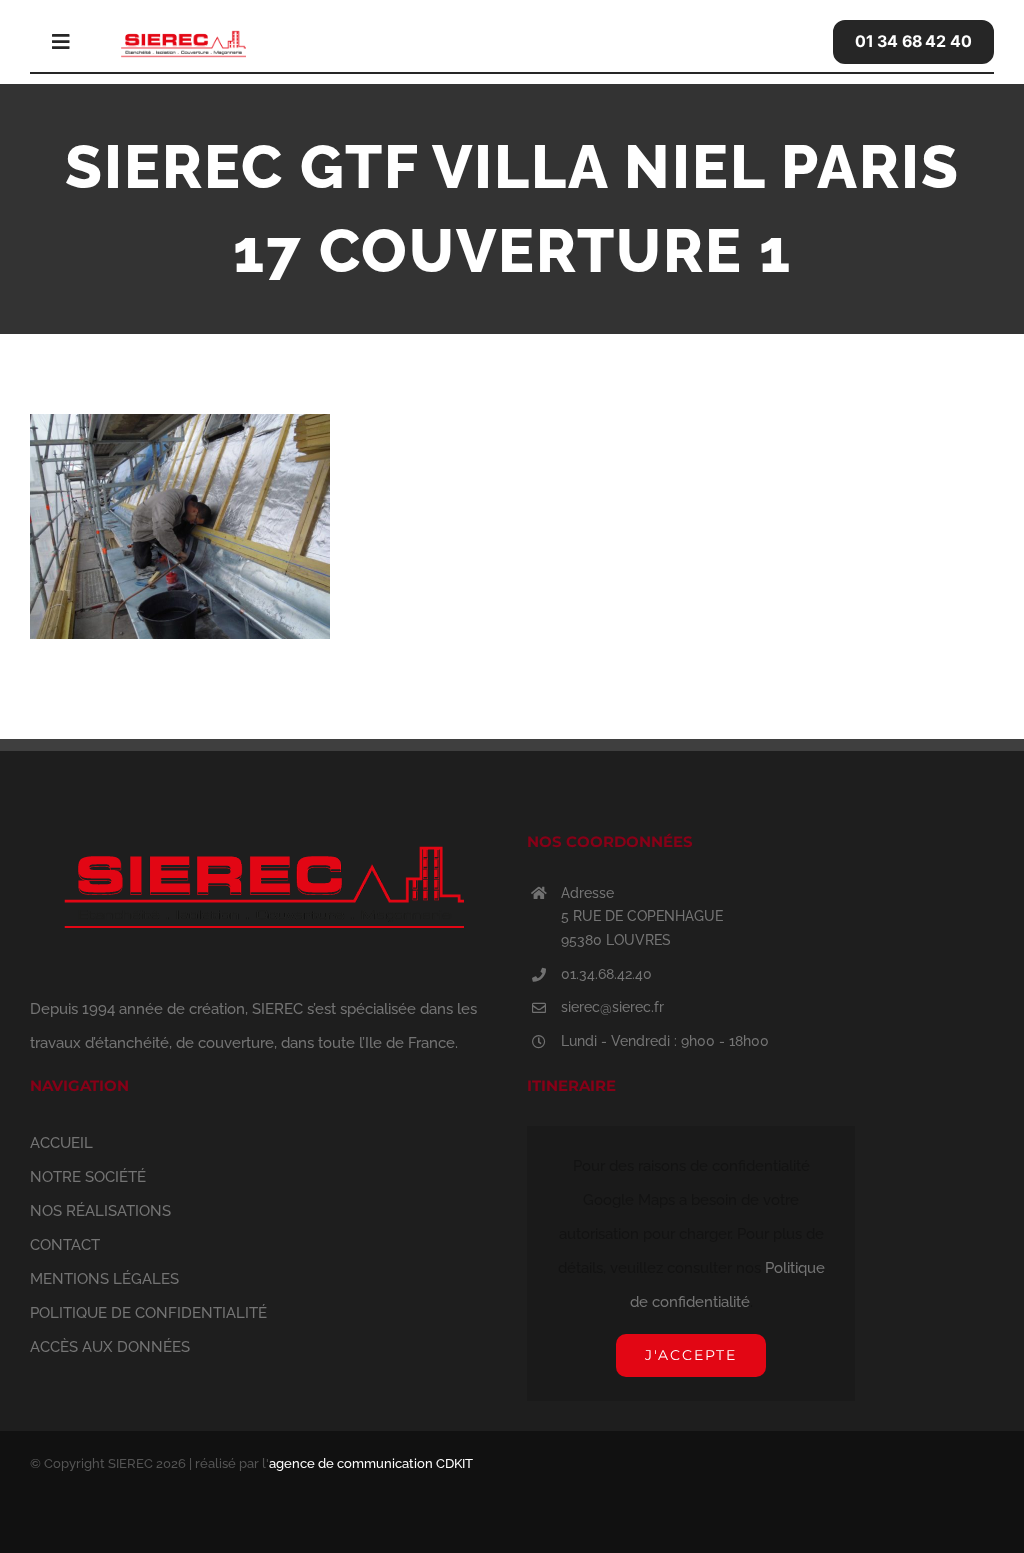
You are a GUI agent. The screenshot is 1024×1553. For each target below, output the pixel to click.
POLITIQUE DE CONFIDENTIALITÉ (148, 1313)
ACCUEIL (61, 1143)
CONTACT (65, 1245)
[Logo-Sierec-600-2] (183, 32)
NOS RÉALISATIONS (100, 1211)
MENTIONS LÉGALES (104, 1279)
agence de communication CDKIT (371, 1463)
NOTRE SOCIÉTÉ (88, 1177)
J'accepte (691, 1355)
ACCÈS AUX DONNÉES (110, 1347)
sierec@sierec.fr (612, 1007)
